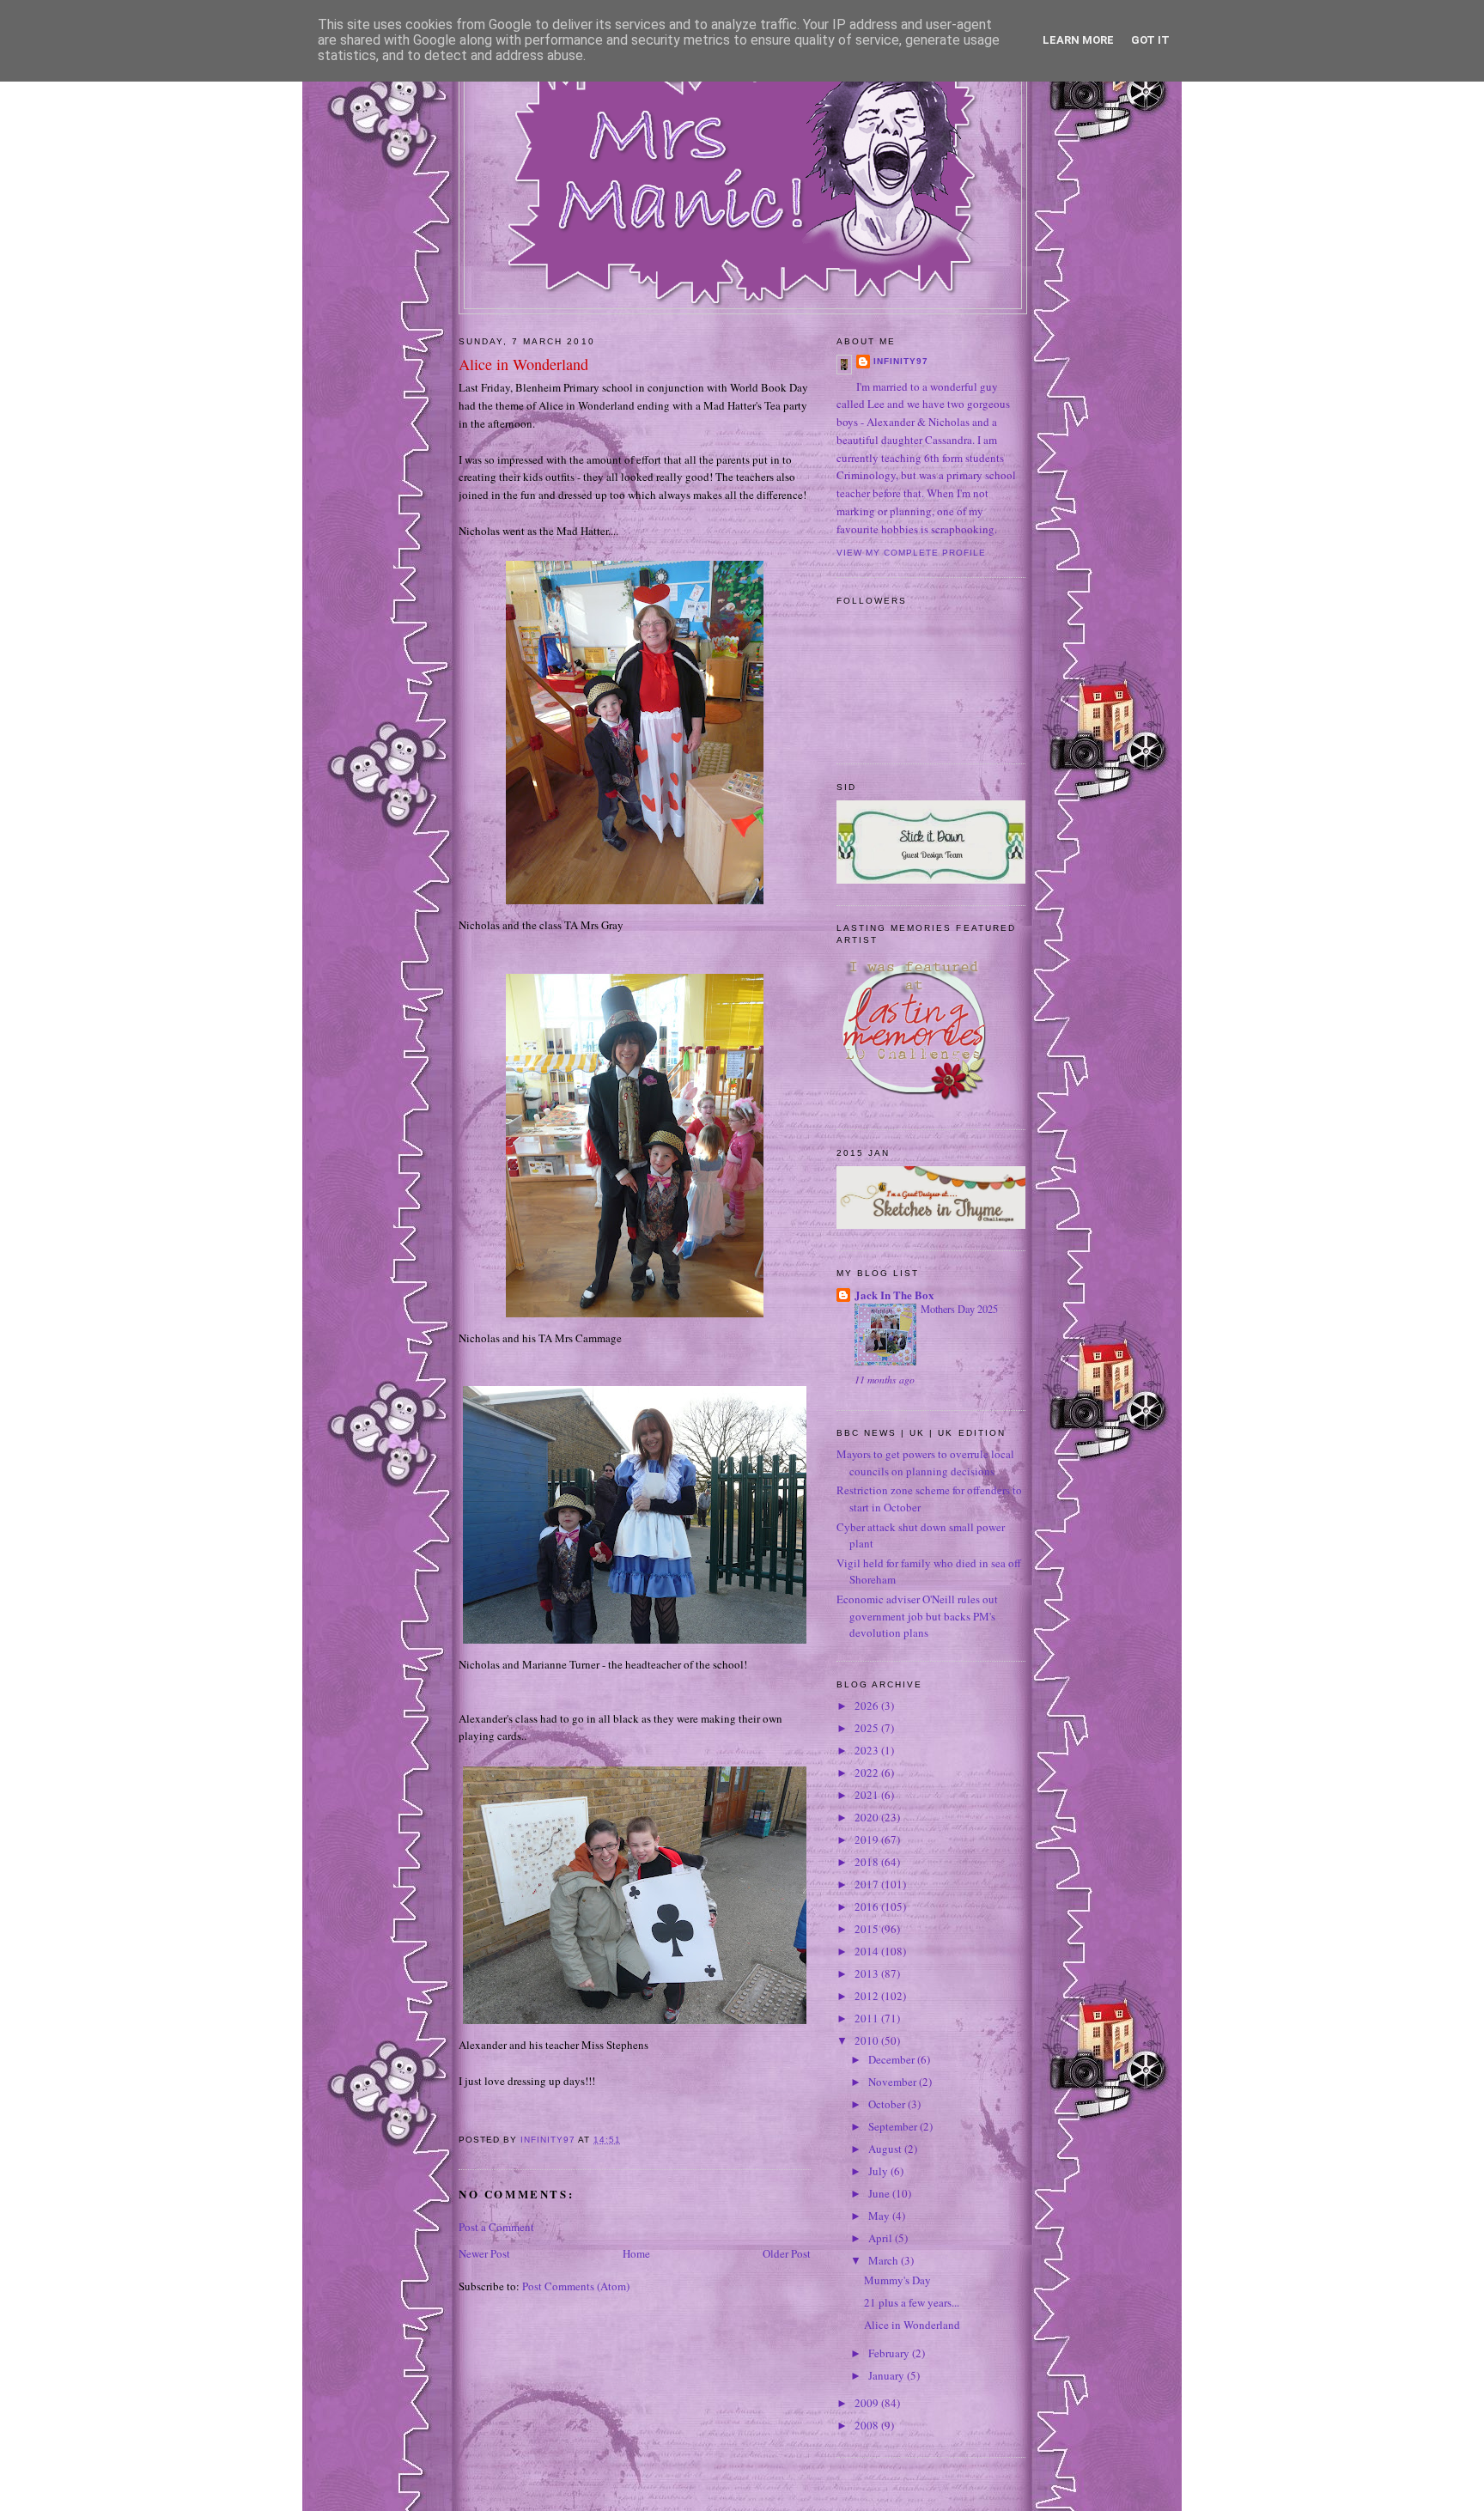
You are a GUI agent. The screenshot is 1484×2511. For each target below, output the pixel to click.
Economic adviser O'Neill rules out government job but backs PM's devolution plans (917, 1616)
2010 (868, 2040)
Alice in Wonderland (912, 2325)
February (890, 2353)
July (879, 2171)
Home (636, 2253)
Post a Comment (496, 2227)
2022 (868, 1772)
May (880, 2216)
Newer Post (484, 2253)
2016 (868, 1906)
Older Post (787, 2253)
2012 (868, 1996)
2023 (868, 1750)
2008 (868, 2425)
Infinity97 (901, 361)
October (888, 2104)
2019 (868, 1839)
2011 (868, 2018)
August (886, 2149)
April (882, 2238)
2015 (868, 1929)
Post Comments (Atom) (576, 2286)
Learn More (1078, 40)
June (880, 2193)
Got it (1150, 40)
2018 (868, 1862)
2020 (868, 1817)
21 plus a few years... (912, 2302)
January (888, 2375)
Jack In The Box (894, 1295)
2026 (868, 1705)
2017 (868, 1884)
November (894, 2082)
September (894, 2126)
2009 (868, 2403)
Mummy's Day (897, 2280)
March (885, 2260)
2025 (868, 1728)
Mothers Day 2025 (959, 1309)
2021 (868, 1795)
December (893, 2059)
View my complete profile (911, 553)
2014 (868, 1951)
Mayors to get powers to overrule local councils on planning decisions (925, 1462)
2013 (868, 1973)
